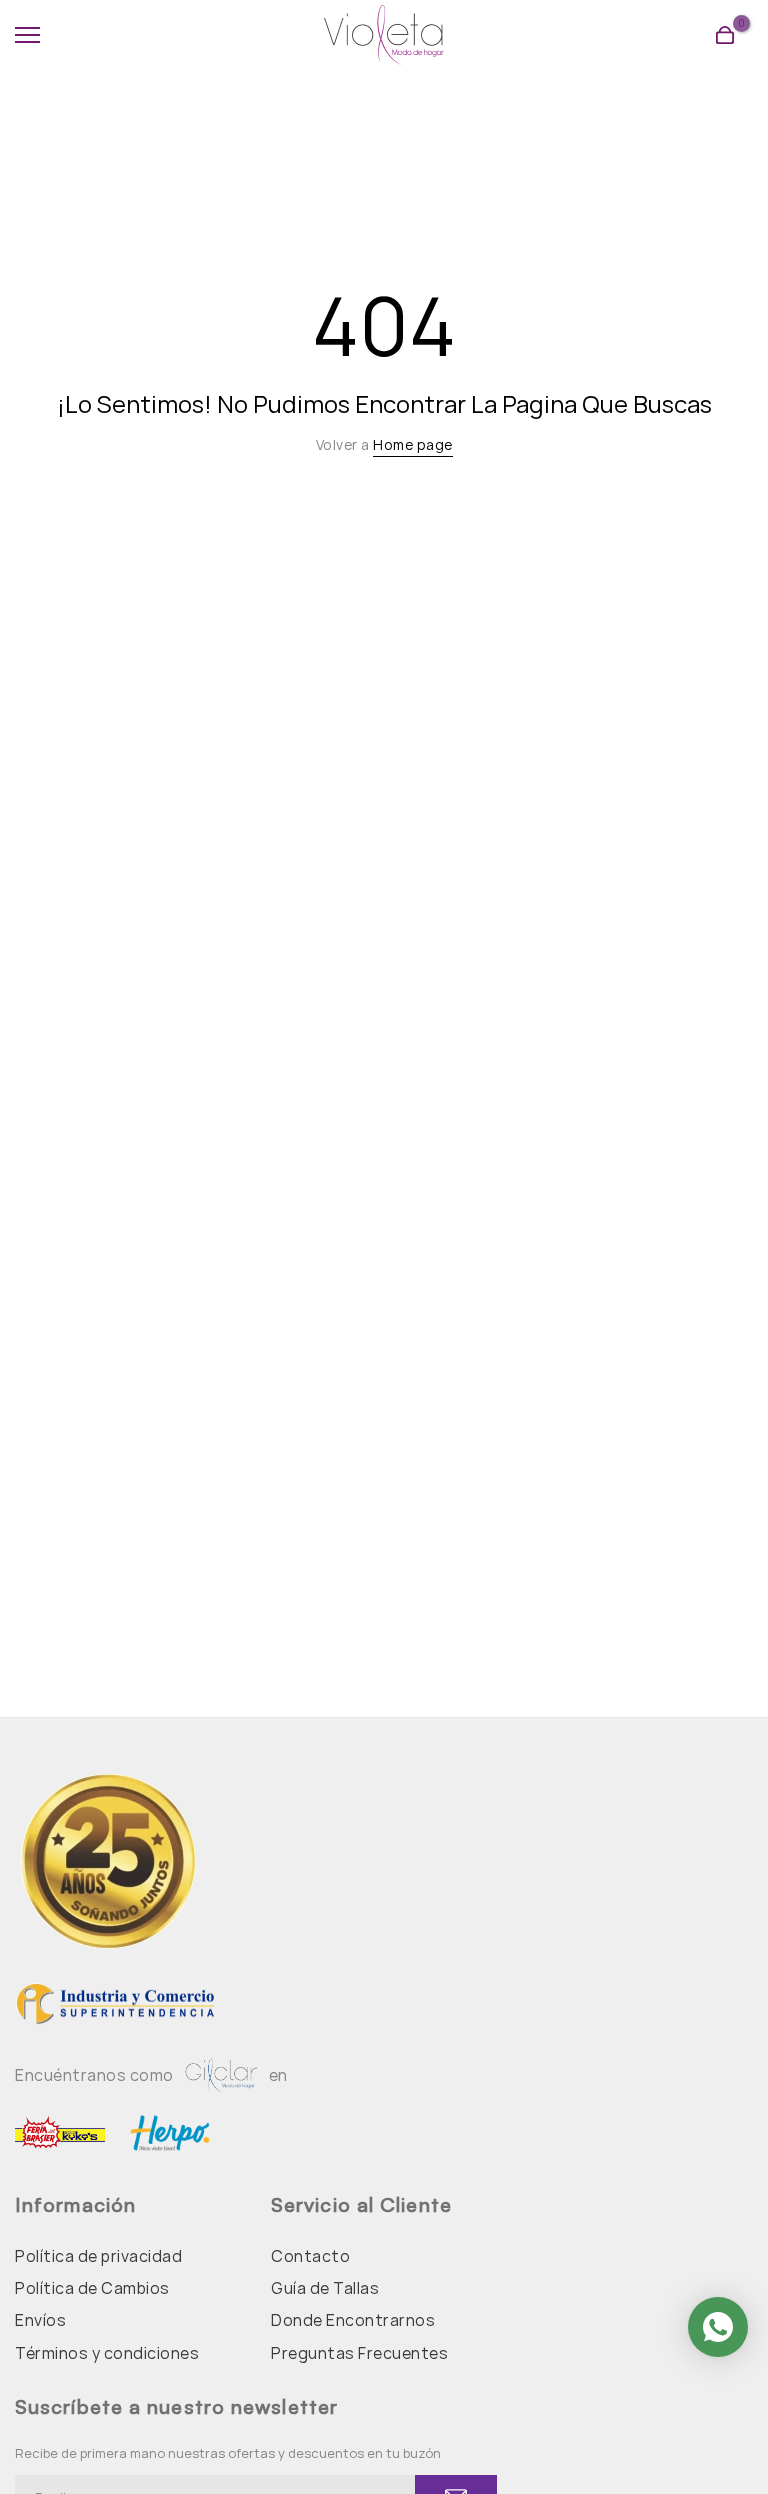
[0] (725, 35)
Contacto (310, 2256)
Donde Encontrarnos (353, 2320)
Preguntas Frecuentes (359, 2353)
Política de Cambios (92, 2288)
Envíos (40, 2320)
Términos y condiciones (107, 2353)
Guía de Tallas (325, 2288)
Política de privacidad (98, 2256)
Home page (413, 444)
